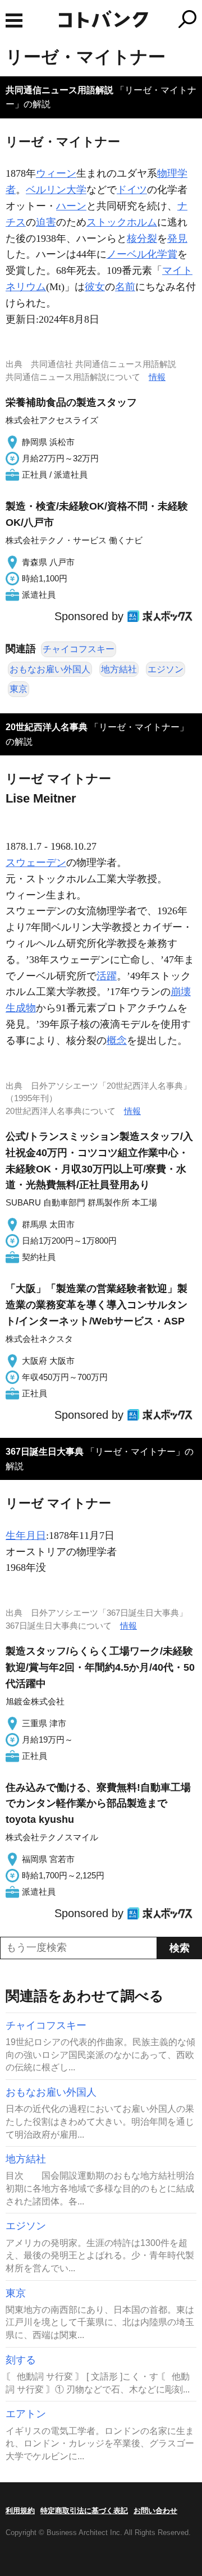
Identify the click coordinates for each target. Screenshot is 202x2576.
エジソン (166, 669)
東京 (19, 689)
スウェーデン (36, 863)
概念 (117, 1041)
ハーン (71, 206)
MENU (14, 20)
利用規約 (20, 2511)
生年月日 (26, 1535)
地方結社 (119, 669)
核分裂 (142, 239)
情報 (157, 377)
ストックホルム (122, 222)
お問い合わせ (155, 2511)
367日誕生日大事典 (45, 1452)
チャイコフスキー (79, 649)
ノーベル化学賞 (142, 254)
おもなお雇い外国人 (50, 669)
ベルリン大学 (56, 190)
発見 (177, 239)
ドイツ (132, 190)
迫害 (46, 222)
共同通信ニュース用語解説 (59, 90)
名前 (125, 287)
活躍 (107, 976)
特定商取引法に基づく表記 (84, 2511)
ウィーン (56, 173)
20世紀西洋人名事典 (47, 727)
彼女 (95, 287)
